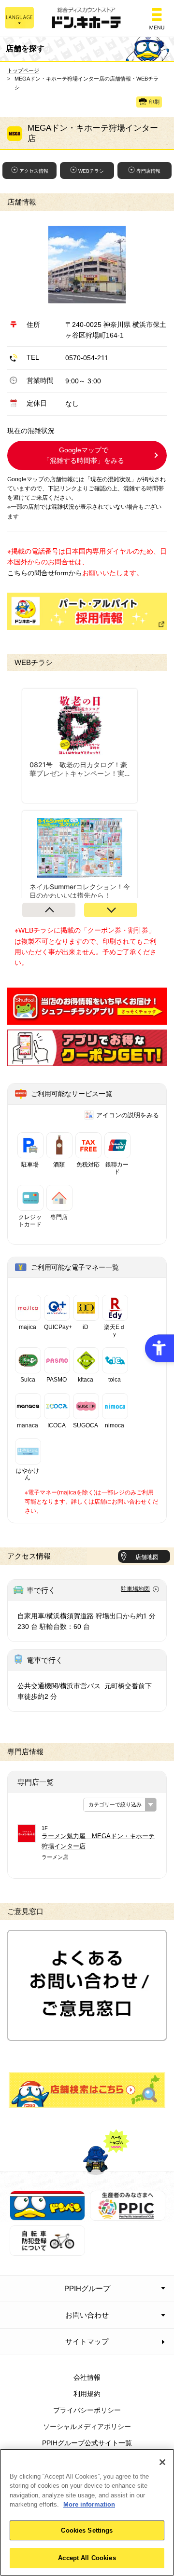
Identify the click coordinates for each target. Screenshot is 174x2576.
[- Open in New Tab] (87, 1019)
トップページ (23, 70)
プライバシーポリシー (87, 2410)
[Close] (162, 2462)
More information (89, 2504)
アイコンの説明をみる (128, 1115)
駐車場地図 (135, 1589)
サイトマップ (87, 2341)
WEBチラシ (91, 171)
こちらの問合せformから (45, 573)
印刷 (154, 102)
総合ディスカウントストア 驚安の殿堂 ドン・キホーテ (87, 19)
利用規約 (87, 2394)
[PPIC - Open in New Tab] (128, 2215)
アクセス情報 (34, 171)
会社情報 (87, 2377)
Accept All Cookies (87, 2558)
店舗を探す (87, 2090)
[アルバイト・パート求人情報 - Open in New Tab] (87, 611)
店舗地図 (147, 1557)
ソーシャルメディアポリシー (87, 2427)
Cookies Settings (87, 2530)
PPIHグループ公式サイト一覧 (87, 2443)
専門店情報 (148, 171)
